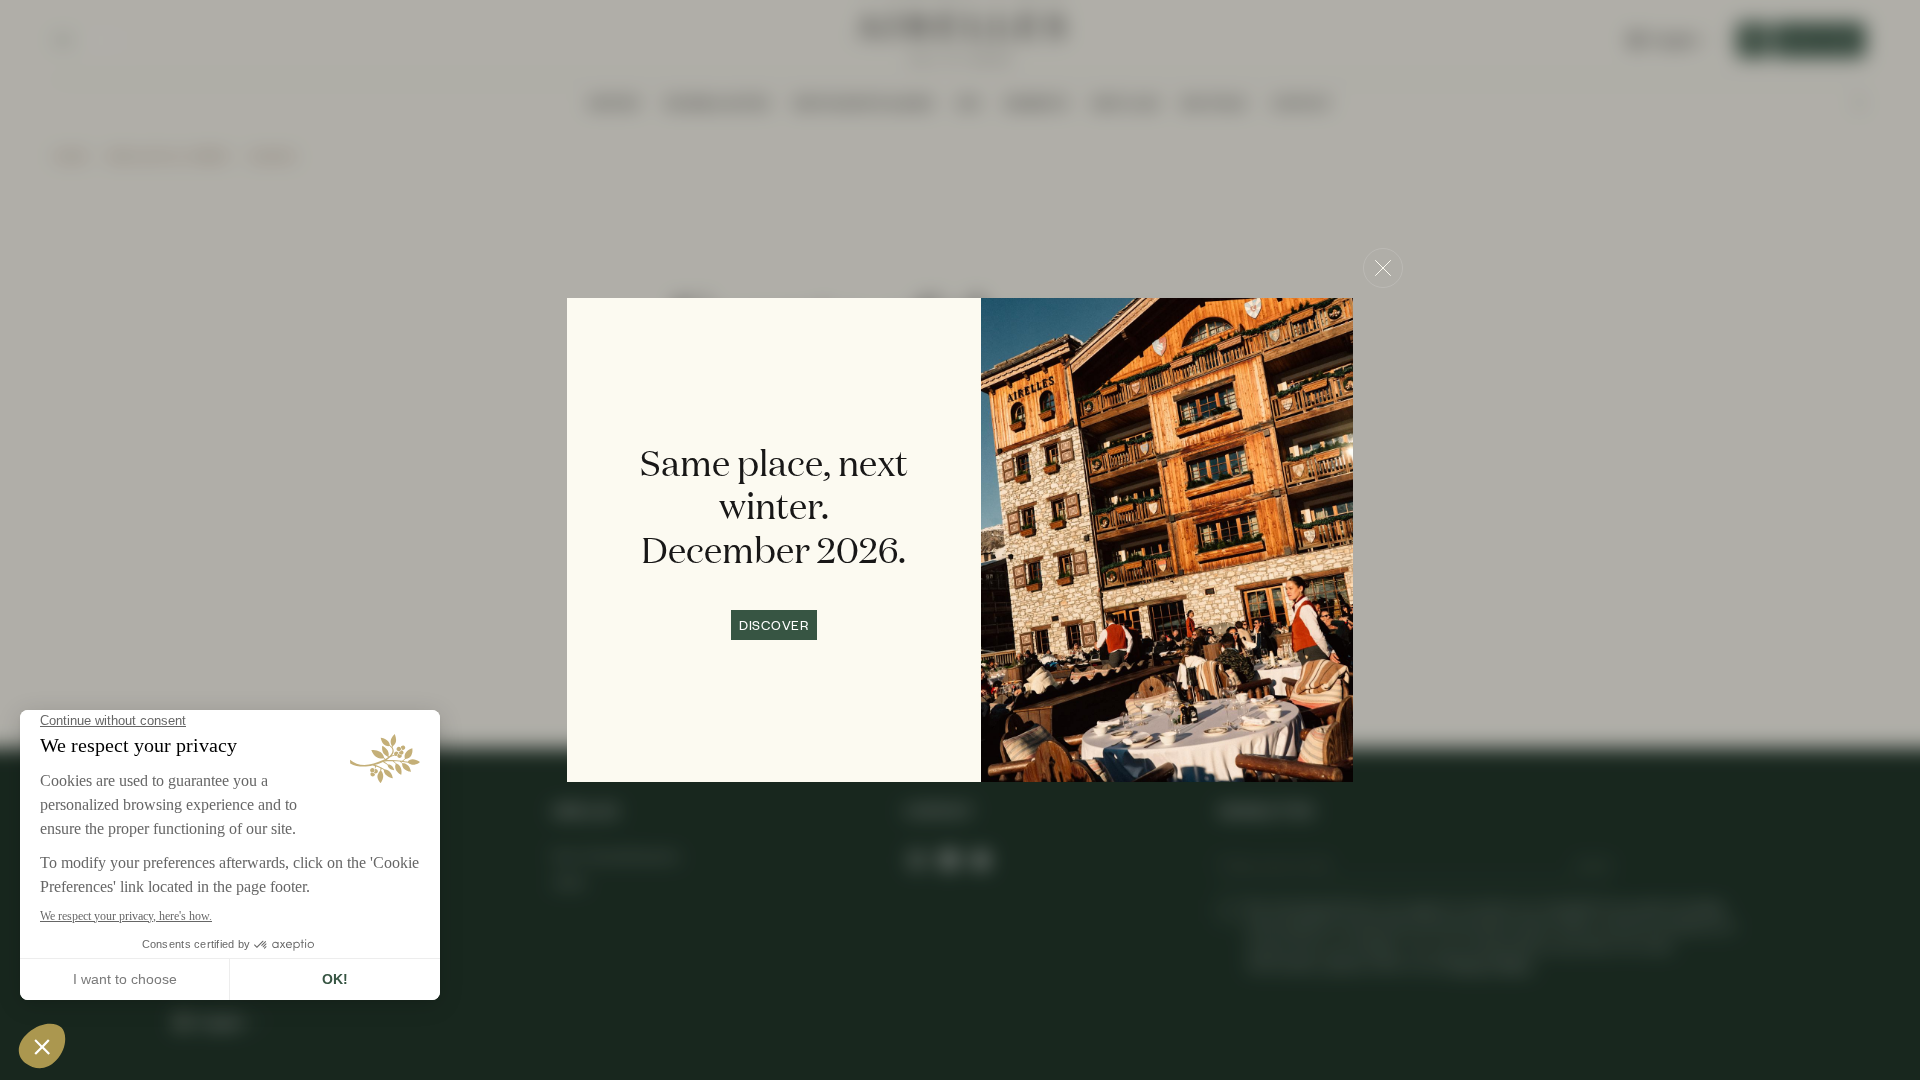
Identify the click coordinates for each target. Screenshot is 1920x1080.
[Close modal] (1383, 268)
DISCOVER (774, 625)
